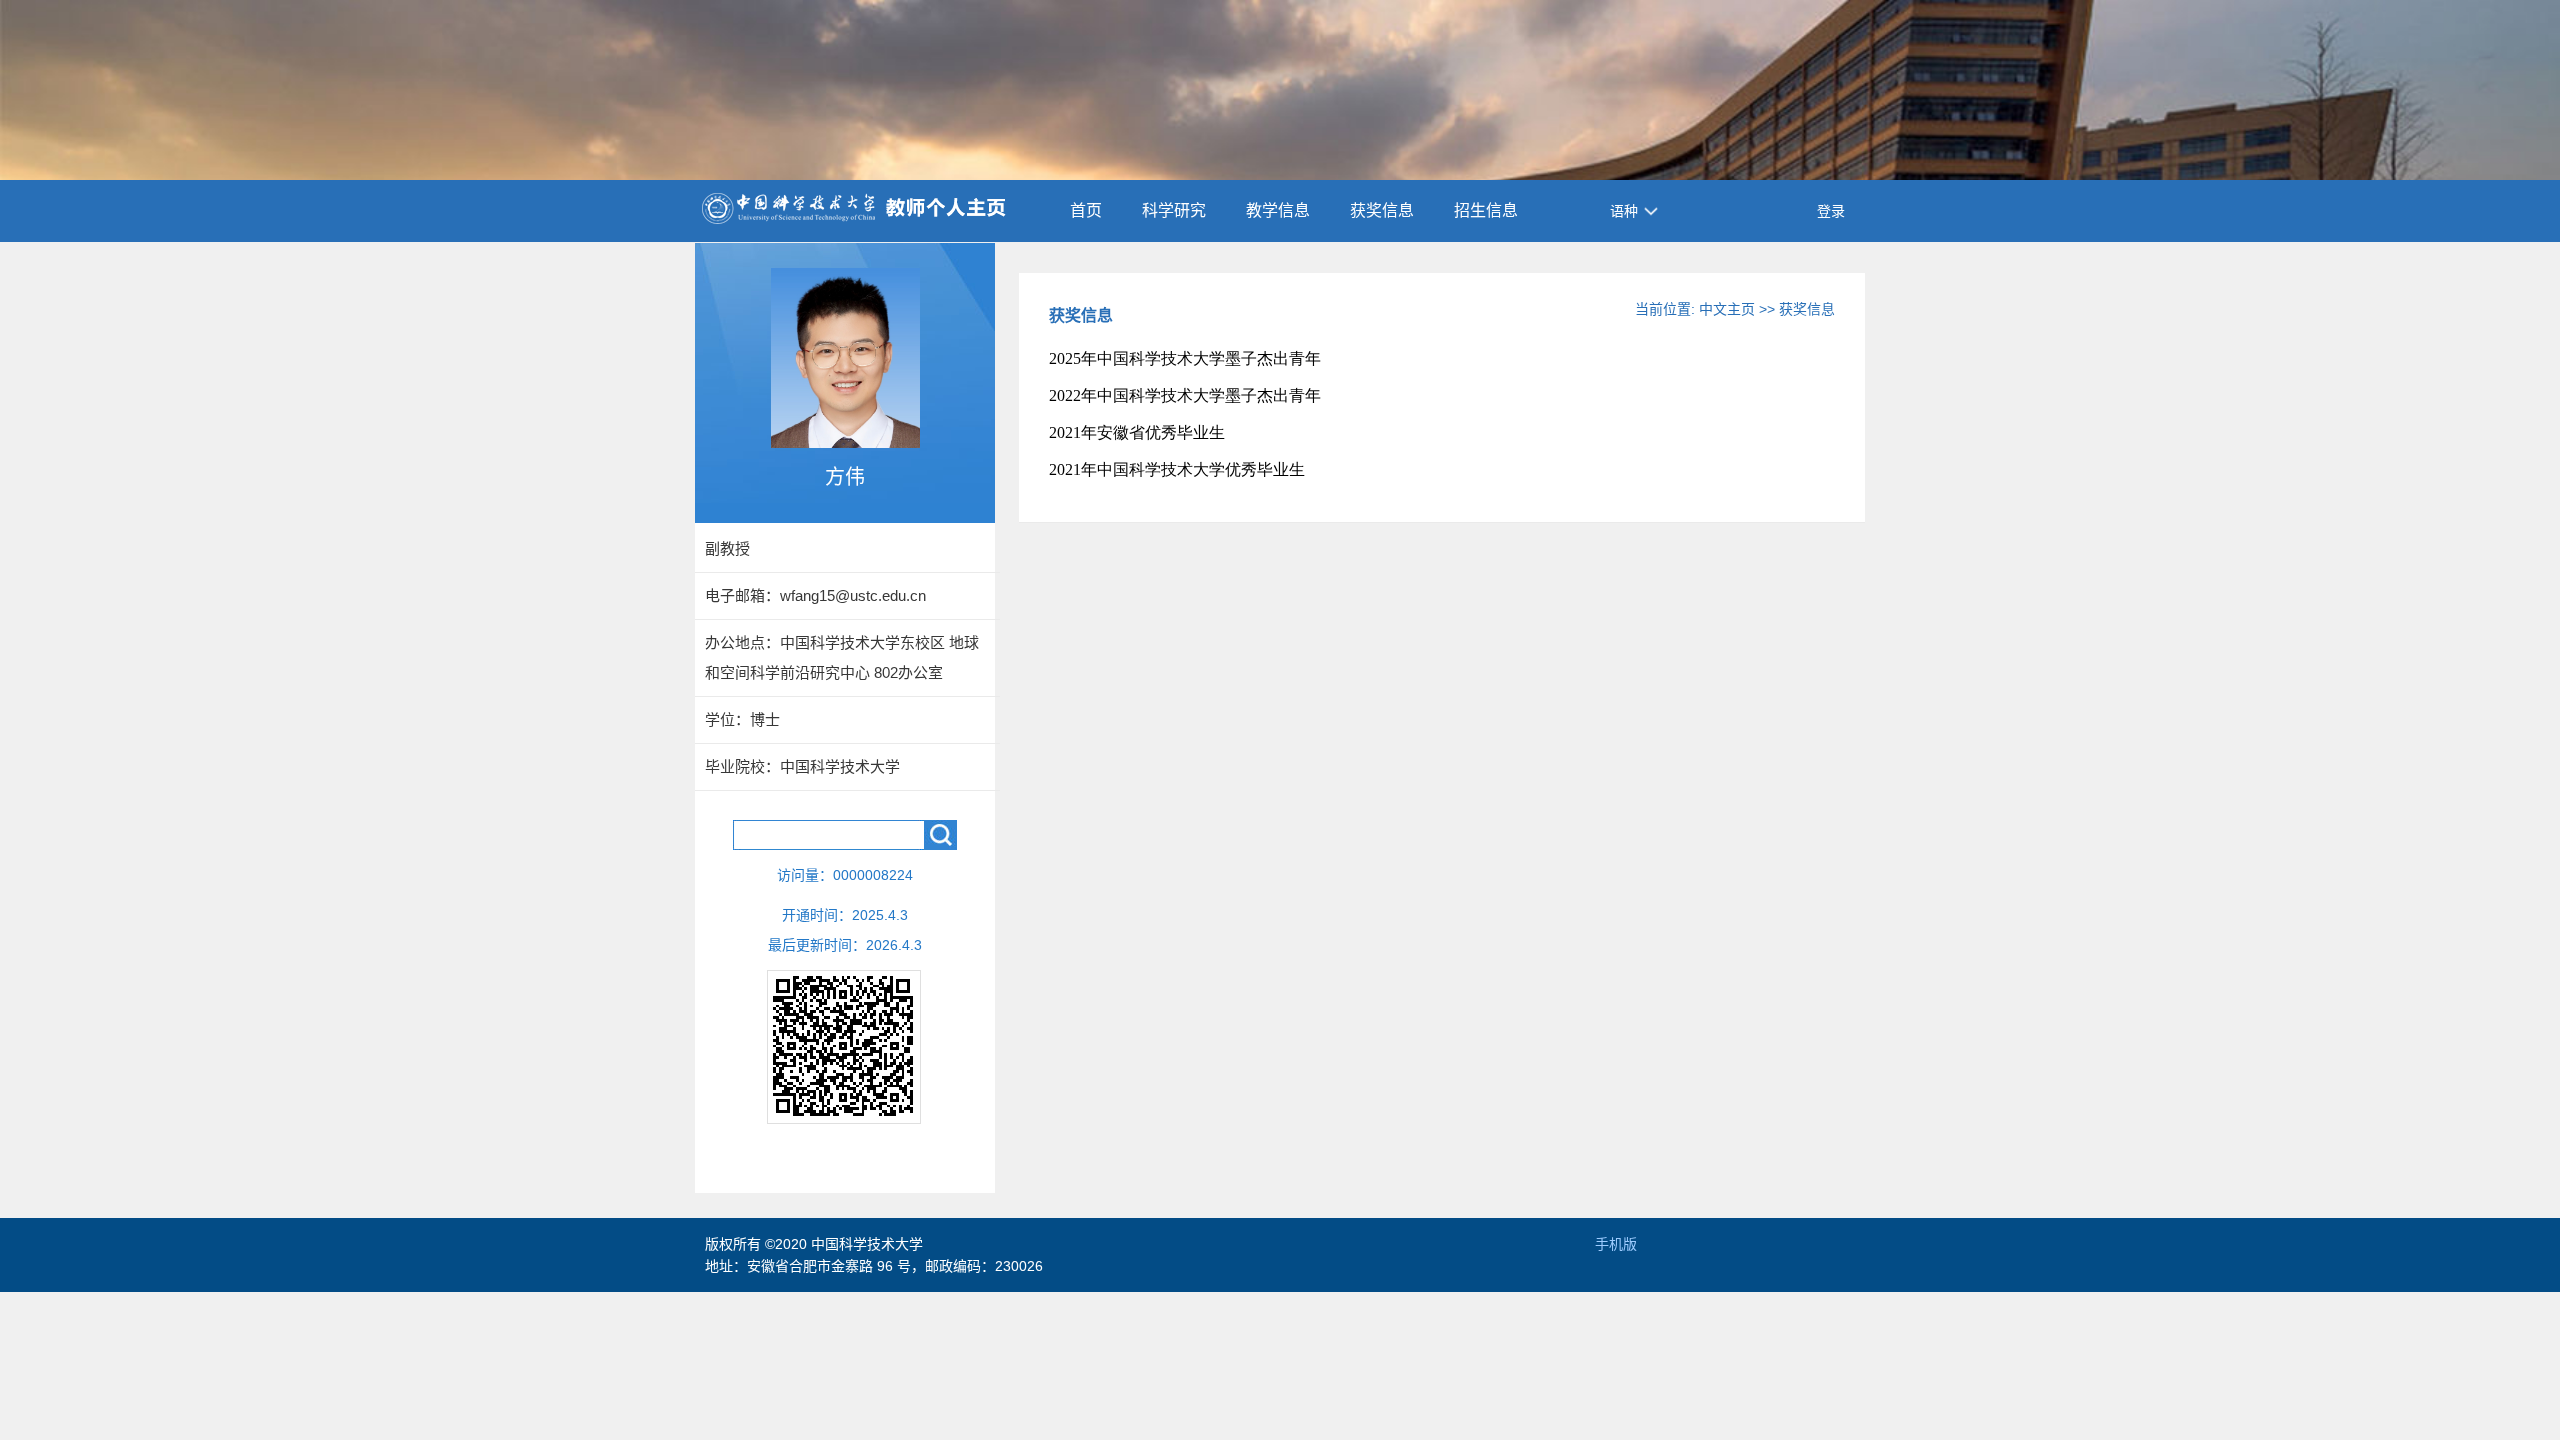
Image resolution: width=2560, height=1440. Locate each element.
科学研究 (1174, 210)
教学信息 (1278, 210)
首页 (1086, 210)
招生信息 (1486, 210)
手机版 (1616, 1244)
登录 (1831, 211)
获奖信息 (1382, 210)
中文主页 (1727, 309)
